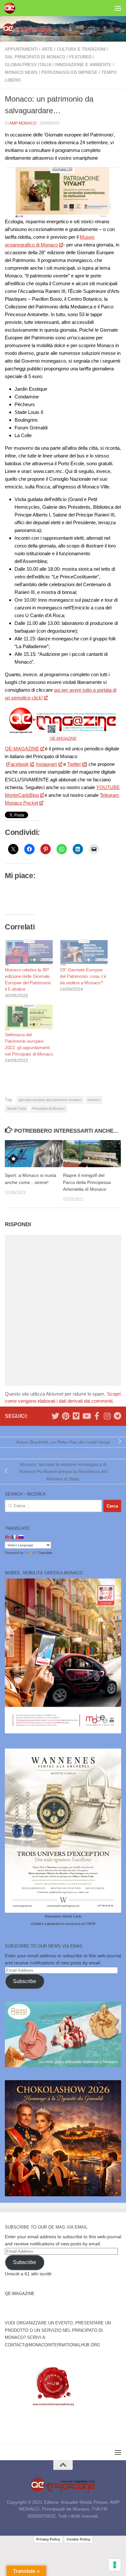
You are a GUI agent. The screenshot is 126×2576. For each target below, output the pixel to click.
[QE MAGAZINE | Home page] (11, 8)
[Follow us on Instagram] (107, 1416)
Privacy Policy (48, 2539)
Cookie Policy (78, 2539)
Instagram (47, 764)
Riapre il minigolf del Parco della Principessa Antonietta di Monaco (87, 1182)
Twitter (74, 764)
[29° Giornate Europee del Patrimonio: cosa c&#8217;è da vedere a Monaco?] (84, 953)
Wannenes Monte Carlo (63, 1916)
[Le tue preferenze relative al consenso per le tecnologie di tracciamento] (115, 2565)
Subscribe (25, 1981)
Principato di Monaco (49, 1108)
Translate (45, 1553)
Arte (47, 49)
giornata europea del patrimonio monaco (50, 1100)
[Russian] (21, 1537)
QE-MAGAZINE (63, 738)
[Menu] (118, 8)
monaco (94, 1100)
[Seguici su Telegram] (117, 1416)
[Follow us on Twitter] (55, 1416)
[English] (8, 1537)
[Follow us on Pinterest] (66, 1416)
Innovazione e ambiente (83, 65)
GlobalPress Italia (28, 65)
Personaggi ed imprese (69, 72)
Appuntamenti (21, 49)
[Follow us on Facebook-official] (97, 1416)
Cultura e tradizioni (81, 49)
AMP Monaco (23, 123)
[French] (14, 1537)
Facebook (18, 764)
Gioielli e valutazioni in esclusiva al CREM (63, 1924)
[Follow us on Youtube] (86, 1416)
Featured (80, 57)
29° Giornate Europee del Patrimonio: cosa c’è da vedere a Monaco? (83, 976)
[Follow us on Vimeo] (76, 1416)
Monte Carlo (17, 1108)
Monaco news (21, 72)
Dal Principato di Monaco (35, 57)
